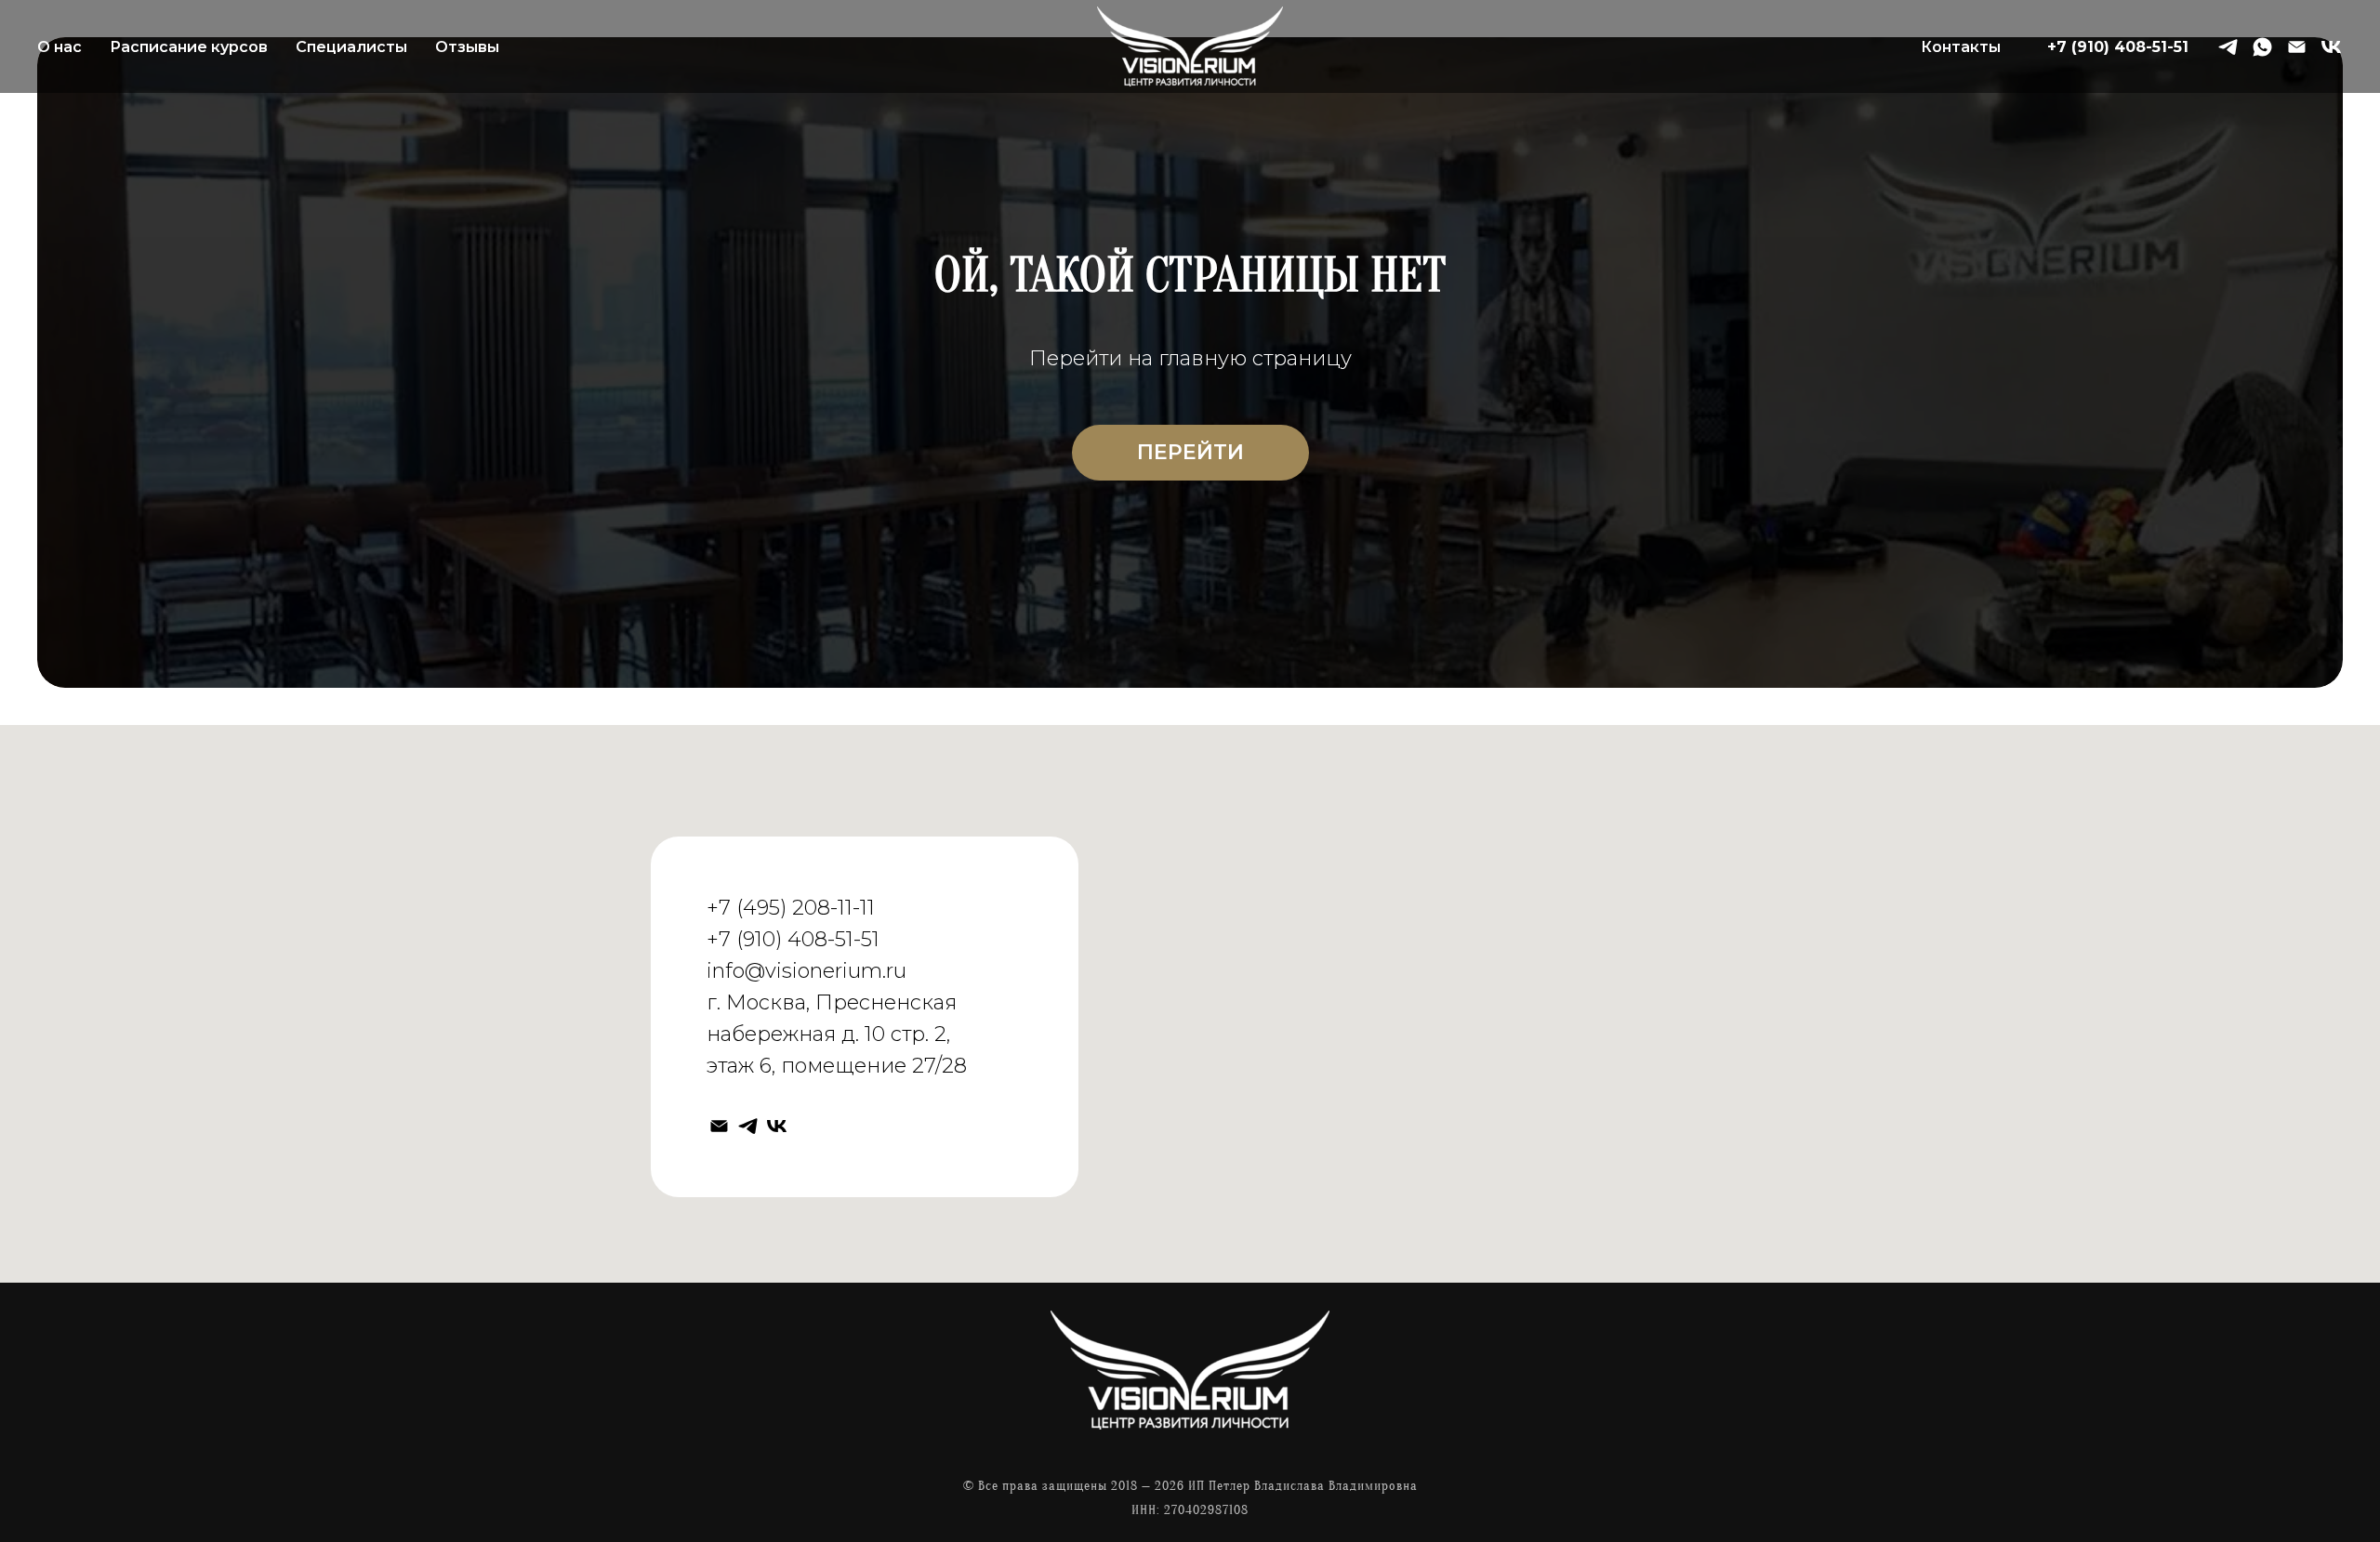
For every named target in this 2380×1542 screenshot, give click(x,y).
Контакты (1961, 47)
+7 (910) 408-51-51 (2118, 47)
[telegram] (2228, 47)
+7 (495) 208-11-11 (791, 908)
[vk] (2331, 47)
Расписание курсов (189, 47)
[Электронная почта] (2297, 47)
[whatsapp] (2262, 47)
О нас (59, 47)
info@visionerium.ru (807, 971)
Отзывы (467, 47)
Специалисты (351, 47)
